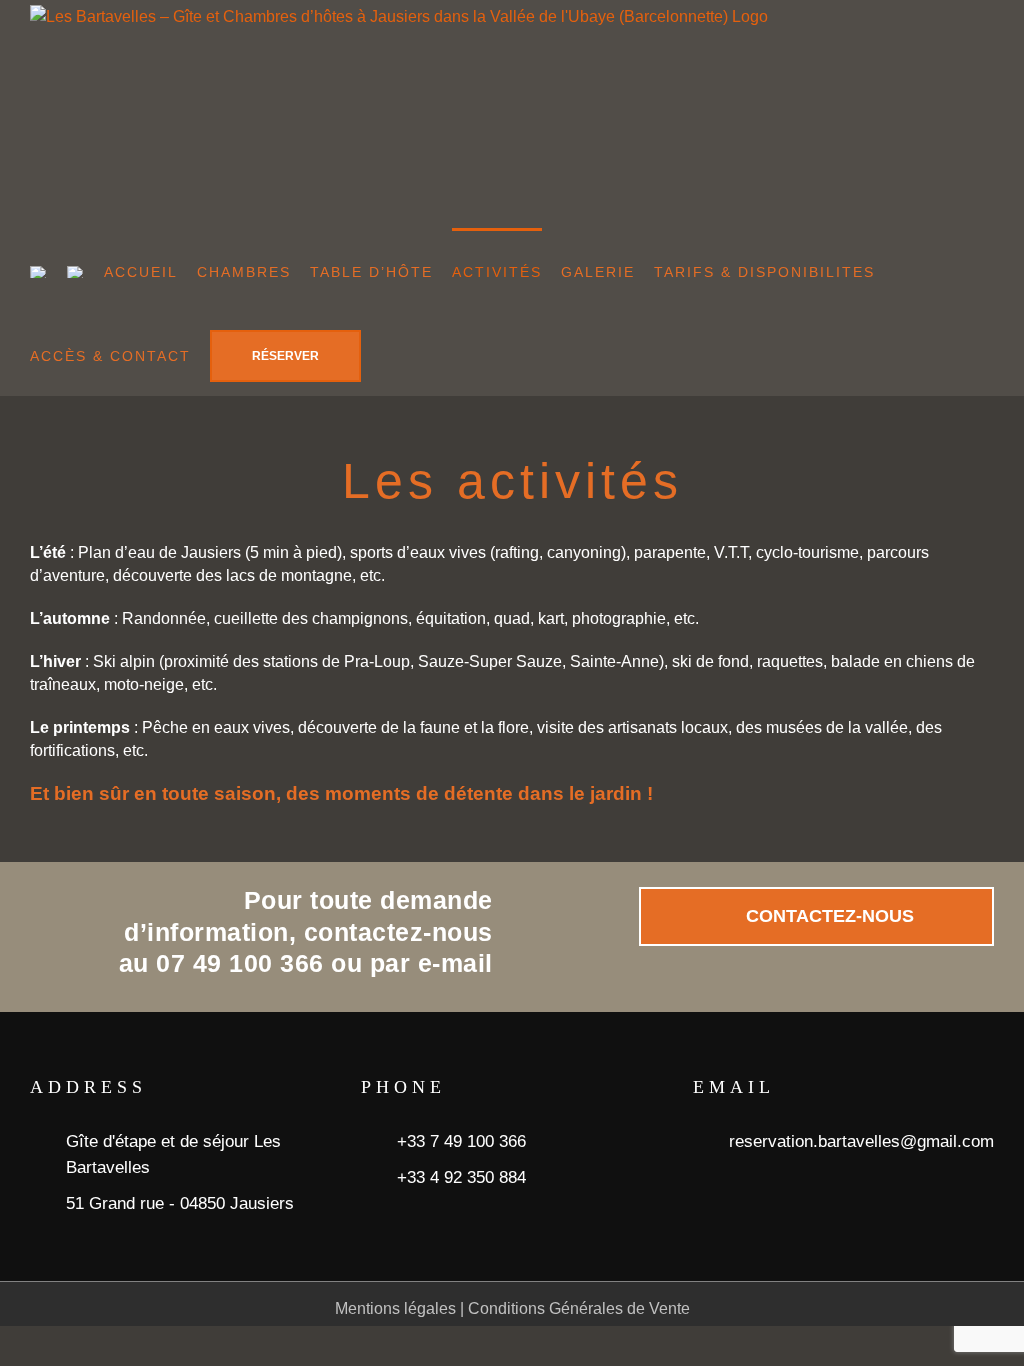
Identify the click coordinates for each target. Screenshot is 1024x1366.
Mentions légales (395, 1308)
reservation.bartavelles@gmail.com (861, 1141)
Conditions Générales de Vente (579, 1308)
